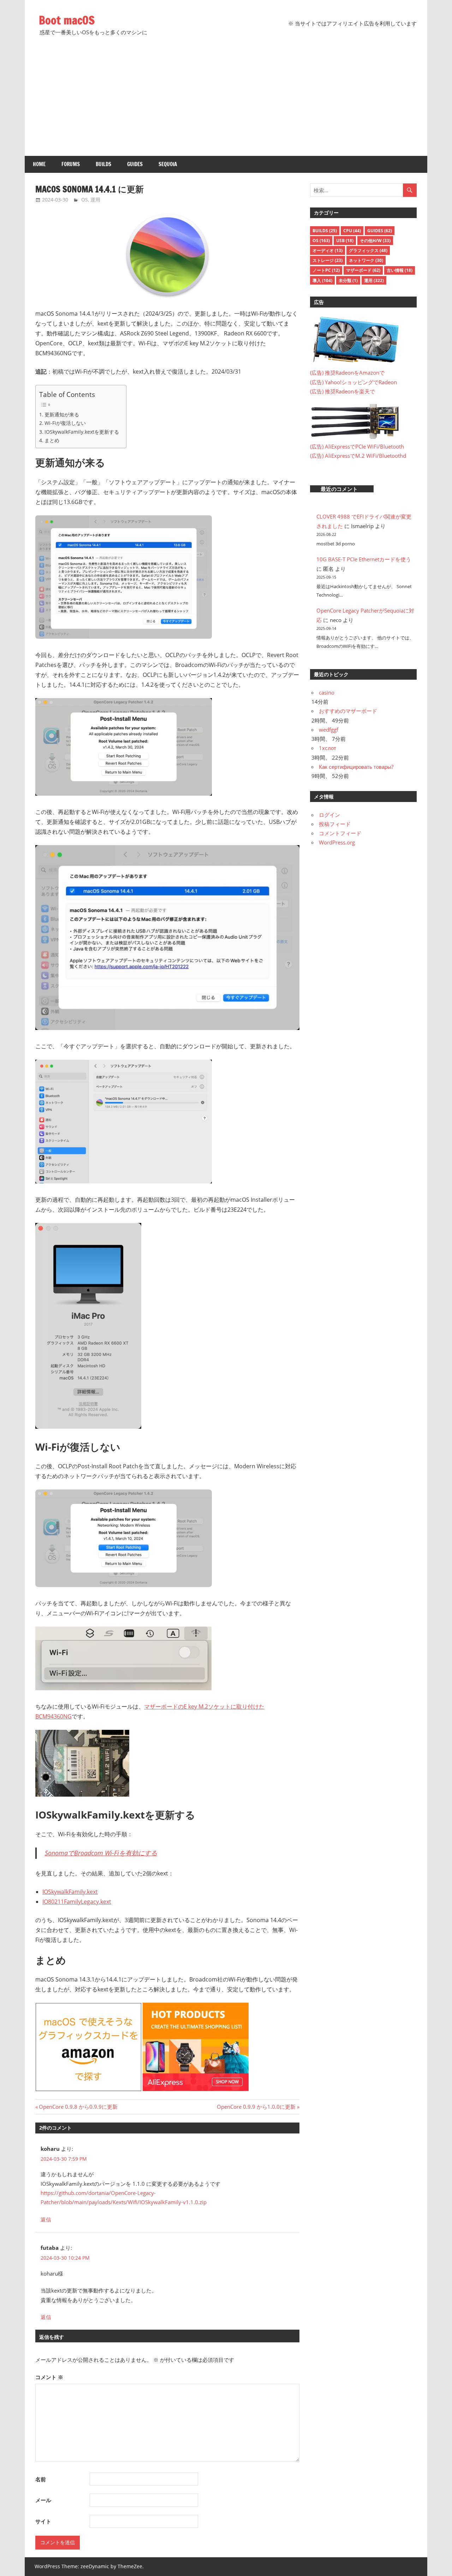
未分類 (348, 280)
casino (327, 692)
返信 (46, 2219)
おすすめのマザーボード (348, 711)
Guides (135, 164)
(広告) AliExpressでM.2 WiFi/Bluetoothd (358, 456)
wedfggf (329, 730)
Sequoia (168, 164)
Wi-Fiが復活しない (65, 423)
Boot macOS (67, 20)
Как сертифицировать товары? (356, 767)
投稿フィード (335, 824)
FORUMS (71, 164)
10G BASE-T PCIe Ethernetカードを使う (364, 559)
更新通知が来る (62, 414)
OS (85, 200)
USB (345, 241)
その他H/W (375, 241)
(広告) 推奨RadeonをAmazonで (347, 373)
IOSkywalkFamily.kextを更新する (82, 432)
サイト (43, 2521)
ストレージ (328, 260)
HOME (39, 164)
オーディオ (328, 250)
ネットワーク (366, 260)
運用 (95, 200)
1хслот (328, 748)
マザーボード (363, 270)
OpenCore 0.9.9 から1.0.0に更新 (256, 2107)
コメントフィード (340, 833)
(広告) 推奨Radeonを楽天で (343, 391)
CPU (352, 231)
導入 (322, 280)
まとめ (52, 440)
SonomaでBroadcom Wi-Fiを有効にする (101, 1853)
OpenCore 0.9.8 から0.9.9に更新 (78, 2107)
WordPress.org (337, 842)
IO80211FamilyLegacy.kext (77, 1902)
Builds (103, 164)
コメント (49, 2377)
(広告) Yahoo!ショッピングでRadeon (353, 382)
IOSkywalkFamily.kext (70, 1892)
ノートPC (326, 270)
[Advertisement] (226, 103)
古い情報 (400, 270)
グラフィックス (368, 250)
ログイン (329, 815)
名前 (41, 2479)
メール (43, 2500)
